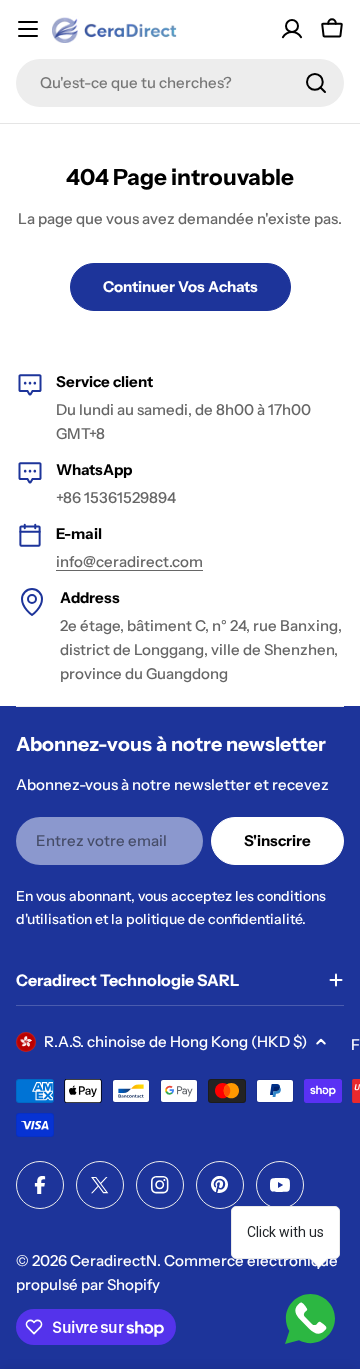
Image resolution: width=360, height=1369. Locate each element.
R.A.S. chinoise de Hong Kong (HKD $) (175, 1041)
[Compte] (292, 29)
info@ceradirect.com (129, 561)
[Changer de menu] (28, 29)
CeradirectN (113, 1260)
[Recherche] (316, 83)
